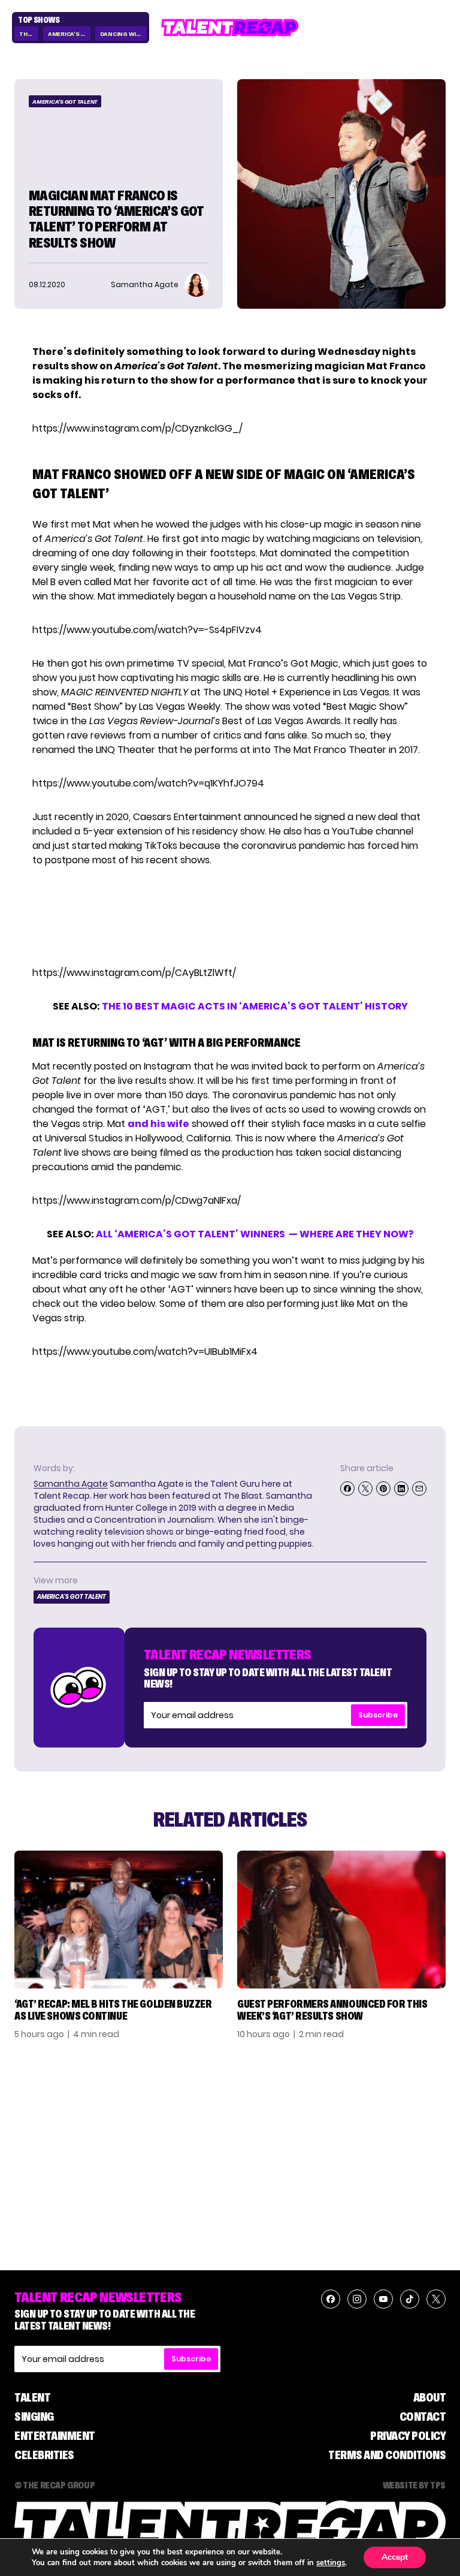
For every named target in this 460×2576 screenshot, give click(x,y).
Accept (395, 2557)
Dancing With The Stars (124, 34)
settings (331, 2563)
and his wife (158, 1124)
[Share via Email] (419, 1489)
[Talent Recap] (230, 28)
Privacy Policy (408, 2436)
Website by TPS (414, 2485)
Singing (34, 2417)
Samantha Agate (71, 1484)
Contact (423, 2417)
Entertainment (55, 2436)
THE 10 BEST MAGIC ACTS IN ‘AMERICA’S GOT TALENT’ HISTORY (255, 1006)
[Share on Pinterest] (383, 1489)
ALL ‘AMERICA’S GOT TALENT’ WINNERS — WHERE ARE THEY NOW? (255, 1234)
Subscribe (378, 1715)
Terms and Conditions (387, 2455)
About (430, 2397)
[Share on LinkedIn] (401, 1489)
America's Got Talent (69, 34)
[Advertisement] (229, 917)
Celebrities (44, 2455)
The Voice (29, 34)
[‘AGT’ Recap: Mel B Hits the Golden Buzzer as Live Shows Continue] (119, 1920)
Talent (32, 2397)
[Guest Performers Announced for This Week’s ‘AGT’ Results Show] (341, 1920)
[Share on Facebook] (347, 1489)
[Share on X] (365, 1489)
